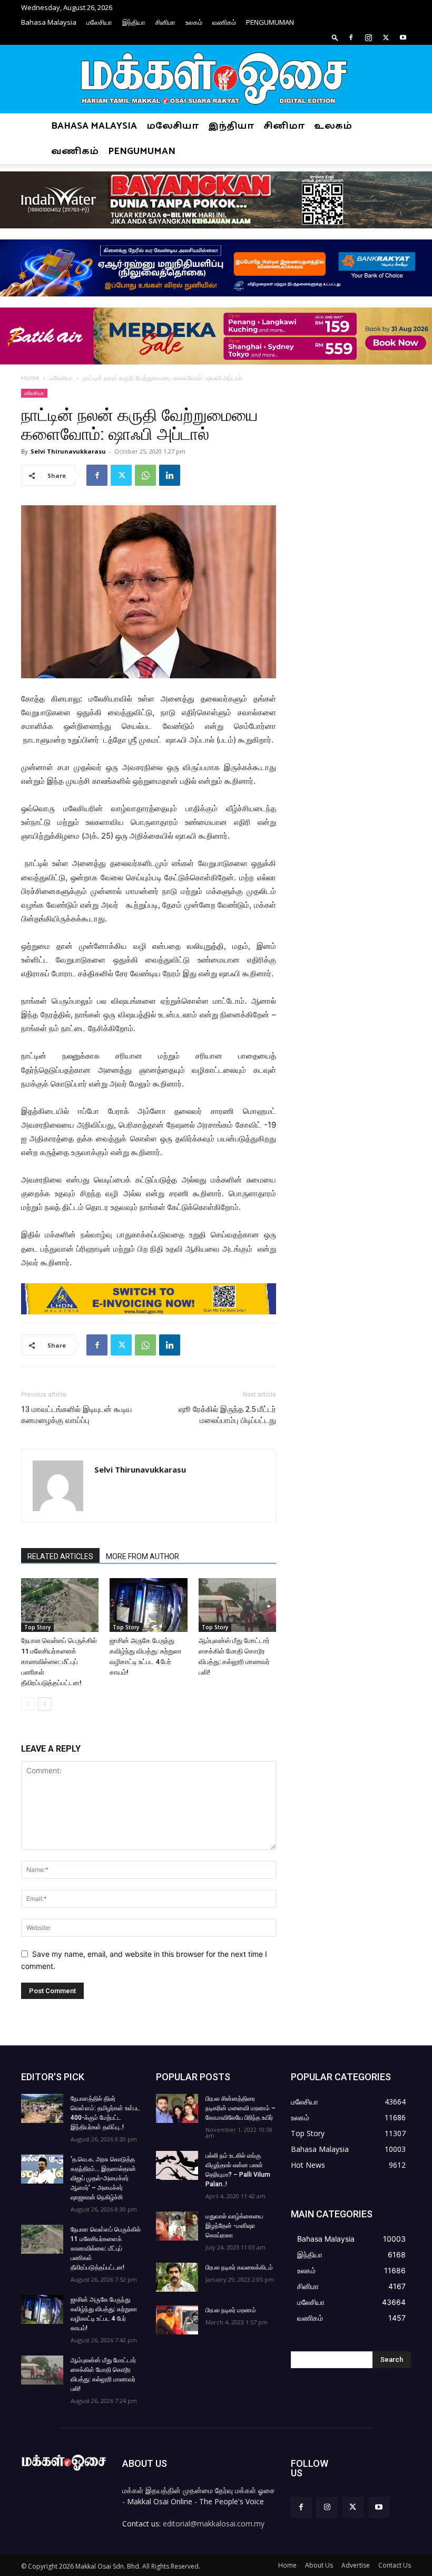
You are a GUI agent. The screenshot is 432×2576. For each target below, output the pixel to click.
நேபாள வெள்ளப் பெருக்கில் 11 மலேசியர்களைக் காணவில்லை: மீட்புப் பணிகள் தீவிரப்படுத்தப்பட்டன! (59, 1662)
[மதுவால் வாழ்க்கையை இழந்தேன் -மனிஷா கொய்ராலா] (177, 2226)
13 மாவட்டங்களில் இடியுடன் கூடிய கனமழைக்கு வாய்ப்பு (77, 1415)
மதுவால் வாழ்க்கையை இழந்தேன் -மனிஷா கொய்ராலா (234, 2226)
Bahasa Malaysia (49, 22)
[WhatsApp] (145, 475)
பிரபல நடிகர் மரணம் (231, 2310)
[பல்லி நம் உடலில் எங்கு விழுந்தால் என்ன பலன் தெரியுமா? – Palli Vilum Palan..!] (177, 2165)
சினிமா (165, 22)
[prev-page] (28, 1704)
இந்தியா (134, 22)
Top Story (37, 1627)
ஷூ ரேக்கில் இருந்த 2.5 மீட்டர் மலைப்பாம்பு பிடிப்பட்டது (227, 1415)
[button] (335, 37)
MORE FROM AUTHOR (143, 1556)
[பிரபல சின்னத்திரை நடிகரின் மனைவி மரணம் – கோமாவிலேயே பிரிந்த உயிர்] (177, 2108)
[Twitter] (386, 37)
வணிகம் (224, 22)
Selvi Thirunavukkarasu (68, 451)
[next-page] (45, 1704)
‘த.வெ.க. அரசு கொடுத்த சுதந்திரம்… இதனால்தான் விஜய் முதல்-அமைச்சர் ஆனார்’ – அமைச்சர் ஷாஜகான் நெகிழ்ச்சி (103, 2178)
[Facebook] (351, 37)
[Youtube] (403, 37)
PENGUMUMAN (270, 22)
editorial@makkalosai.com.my (214, 2524)
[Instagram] (368, 37)
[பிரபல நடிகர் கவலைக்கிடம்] (177, 2277)
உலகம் (194, 22)
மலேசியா (99, 22)
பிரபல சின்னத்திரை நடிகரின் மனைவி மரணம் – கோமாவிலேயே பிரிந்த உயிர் (240, 2108)
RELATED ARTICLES (60, 1556)
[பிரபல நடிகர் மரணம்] (177, 2320)
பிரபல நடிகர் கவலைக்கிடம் (239, 2267)
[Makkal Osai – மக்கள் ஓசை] (216, 80)
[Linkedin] (170, 475)
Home (30, 378)
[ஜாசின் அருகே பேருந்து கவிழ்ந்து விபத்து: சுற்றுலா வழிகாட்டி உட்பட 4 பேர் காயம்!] (148, 1605)
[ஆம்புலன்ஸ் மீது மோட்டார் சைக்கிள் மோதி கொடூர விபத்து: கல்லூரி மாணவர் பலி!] (237, 1605)
